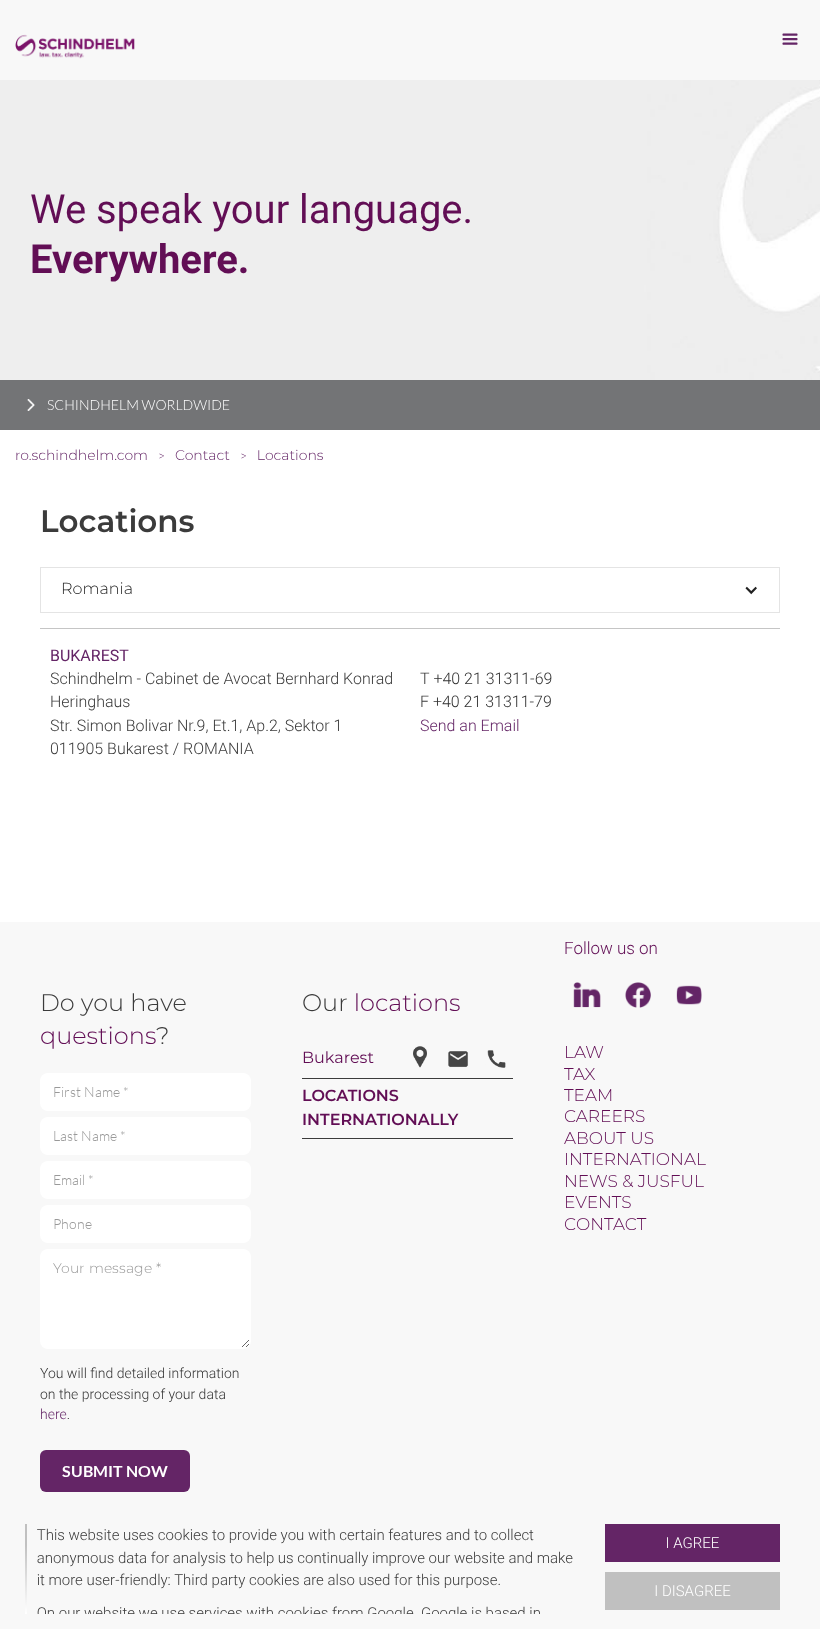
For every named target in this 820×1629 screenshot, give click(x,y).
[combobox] (410, 589)
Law (584, 1053)
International (635, 1160)
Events (598, 1203)
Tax (579, 1075)
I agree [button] (693, 1543)
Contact (605, 1225)
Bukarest (89, 655)
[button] (597, 1569)
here (53, 1415)
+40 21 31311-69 (492, 678)
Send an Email (470, 725)
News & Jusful (634, 1182)
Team (588, 1096)
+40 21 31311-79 (492, 701)
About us (609, 1139)
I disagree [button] (692, 1591)
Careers (604, 1117)
